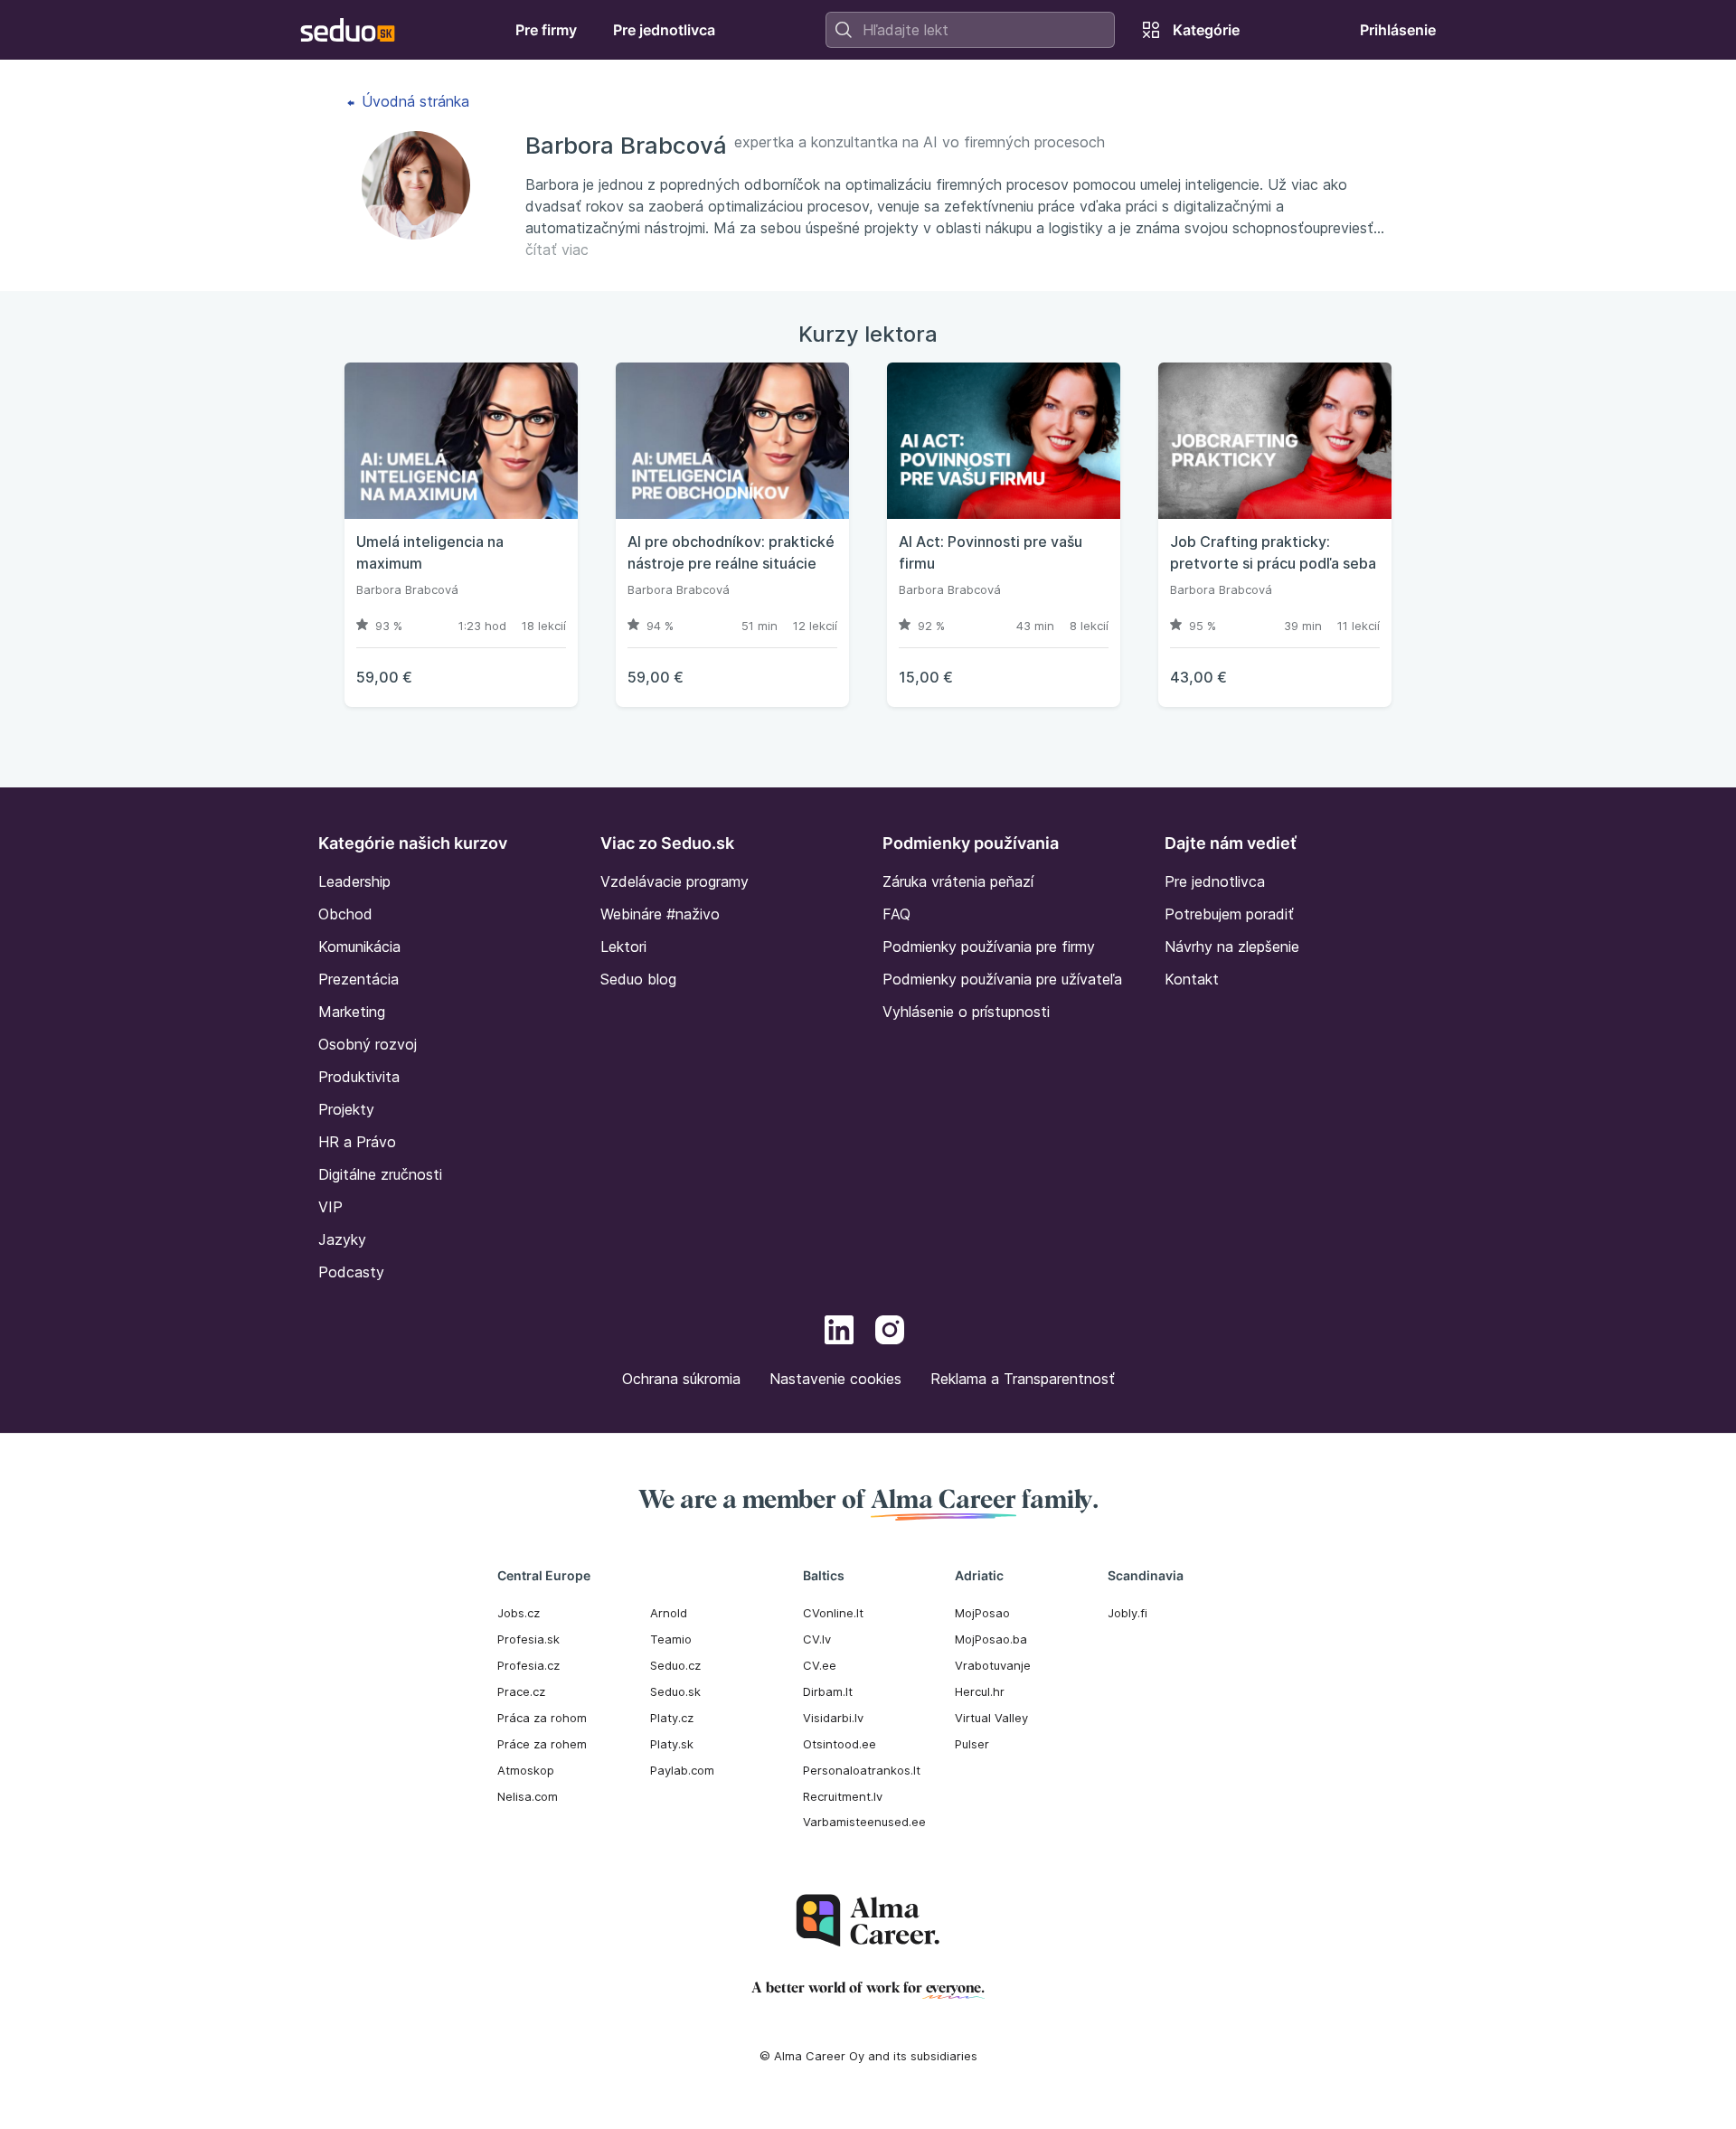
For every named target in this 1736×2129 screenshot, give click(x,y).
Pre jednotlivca (1215, 881)
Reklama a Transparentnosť (1023, 1379)
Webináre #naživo (660, 914)
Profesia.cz (528, 1665)
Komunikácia (359, 947)
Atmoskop (526, 1770)
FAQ (896, 914)
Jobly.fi (1127, 1613)
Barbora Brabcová (407, 589)
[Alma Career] (868, 1921)
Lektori (623, 947)
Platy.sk (672, 1744)
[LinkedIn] (839, 1333)
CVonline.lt (833, 1613)
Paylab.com (682, 1770)
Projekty (346, 1109)
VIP (330, 1207)
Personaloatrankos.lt (862, 1770)
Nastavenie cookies (835, 1379)
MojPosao (982, 1613)
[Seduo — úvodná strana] (348, 30)
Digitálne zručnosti (380, 1174)
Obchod (345, 914)
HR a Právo (357, 1142)
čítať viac (557, 250)
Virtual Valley (991, 1718)
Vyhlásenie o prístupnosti (966, 1012)
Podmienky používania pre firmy (989, 947)
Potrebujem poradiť (1229, 914)
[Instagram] (890, 1333)
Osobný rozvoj (368, 1044)
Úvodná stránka (413, 101)
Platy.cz (672, 1718)
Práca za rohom (542, 1718)
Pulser (972, 1744)
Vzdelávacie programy (675, 881)
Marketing (352, 1012)
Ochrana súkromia (681, 1379)
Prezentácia (359, 979)
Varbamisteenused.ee (864, 1822)
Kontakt (1192, 979)
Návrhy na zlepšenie (1232, 947)
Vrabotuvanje (993, 1665)
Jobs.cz (519, 1613)
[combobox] (970, 30)
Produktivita (359, 1077)
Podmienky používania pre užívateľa (1002, 979)
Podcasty (351, 1272)
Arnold (669, 1613)
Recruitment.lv (843, 1796)
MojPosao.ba (991, 1639)
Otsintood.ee (840, 1744)
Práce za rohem (542, 1744)
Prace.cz (521, 1691)
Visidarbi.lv (833, 1718)
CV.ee (820, 1665)
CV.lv (817, 1639)
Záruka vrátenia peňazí (958, 881)
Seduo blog (638, 979)
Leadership (354, 881)
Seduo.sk (675, 1691)
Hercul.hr (980, 1691)
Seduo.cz (675, 1665)
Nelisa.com (528, 1796)
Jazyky (342, 1239)
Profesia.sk (528, 1639)
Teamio (671, 1639)
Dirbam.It (828, 1691)
